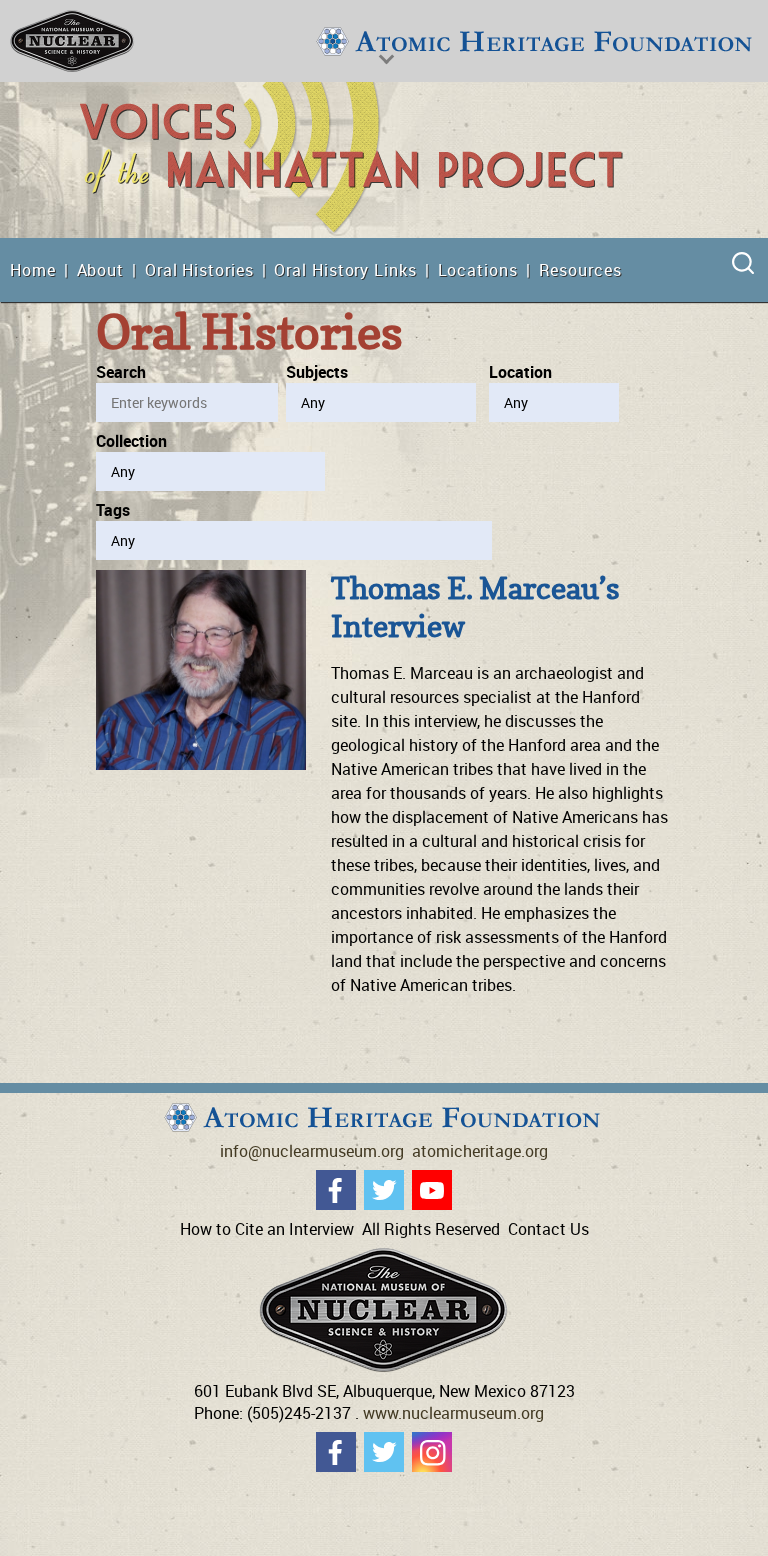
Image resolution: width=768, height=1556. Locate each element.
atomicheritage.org (480, 1151)
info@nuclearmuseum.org (312, 1151)
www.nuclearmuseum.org (453, 1413)
